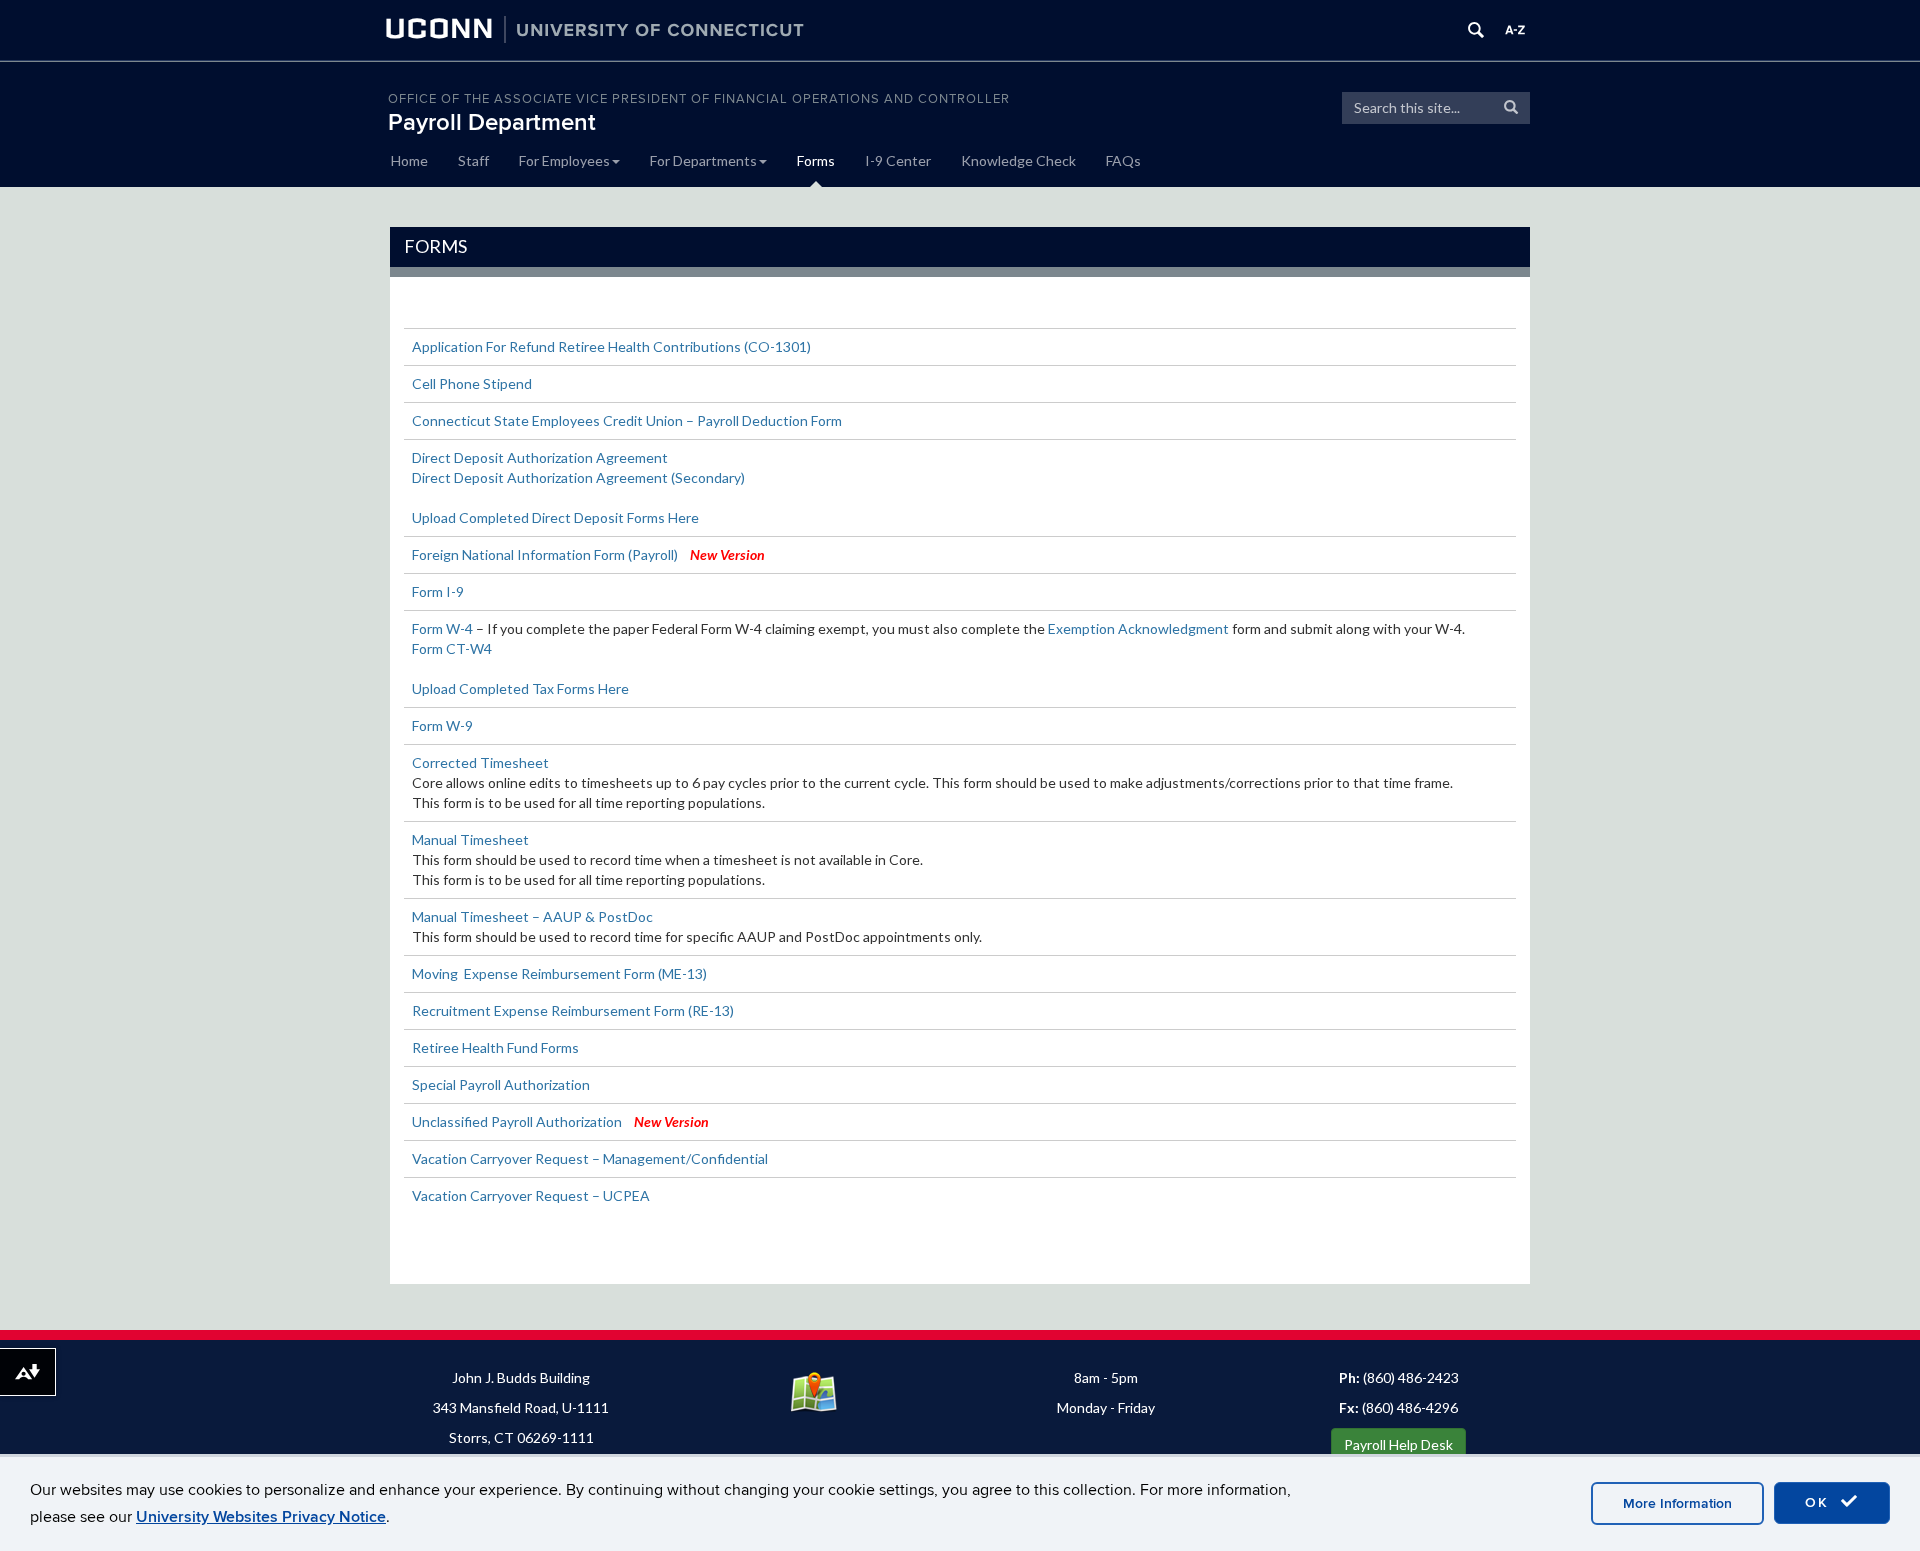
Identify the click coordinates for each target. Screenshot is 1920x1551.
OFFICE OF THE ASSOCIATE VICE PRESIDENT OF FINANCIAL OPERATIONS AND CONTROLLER (699, 99)
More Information (1677, 1503)
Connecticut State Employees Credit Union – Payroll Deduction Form (627, 420)
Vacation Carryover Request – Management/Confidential (590, 1158)
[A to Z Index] (1515, 30)
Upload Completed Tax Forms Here (520, 688)
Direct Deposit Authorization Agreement (540, 457)
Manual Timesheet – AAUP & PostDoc (532, 916)
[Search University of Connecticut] (1476, 30)
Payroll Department (492, 122)
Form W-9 (442, 725)
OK (1820, 1502)
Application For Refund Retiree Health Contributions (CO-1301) (611, 346)
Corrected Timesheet (480, 762)
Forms (816, 160)
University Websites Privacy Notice (261, 1517)
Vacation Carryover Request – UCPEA (531, 1195)
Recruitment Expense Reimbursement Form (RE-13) (573, 1010)
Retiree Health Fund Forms (495, 1047)
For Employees (564, 160)
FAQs (1123, 160)
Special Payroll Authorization (501, 1084)
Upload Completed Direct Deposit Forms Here (555, 517)
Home (409, 160)
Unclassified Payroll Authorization (517, 1121)
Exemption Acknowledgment (1138, 628)
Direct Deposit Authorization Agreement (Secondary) (578, 477)
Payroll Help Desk (1398, 1444)
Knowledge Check (1018, 160)
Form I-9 (438, 591)
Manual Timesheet (470, 839)
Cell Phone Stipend (472, 383)
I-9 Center (898, 160)
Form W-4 (442, 628)
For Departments (703, 160)
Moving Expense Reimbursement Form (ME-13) (559, 973)
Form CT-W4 (452, 648)
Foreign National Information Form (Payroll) (545, 554)
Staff (473, 160)
